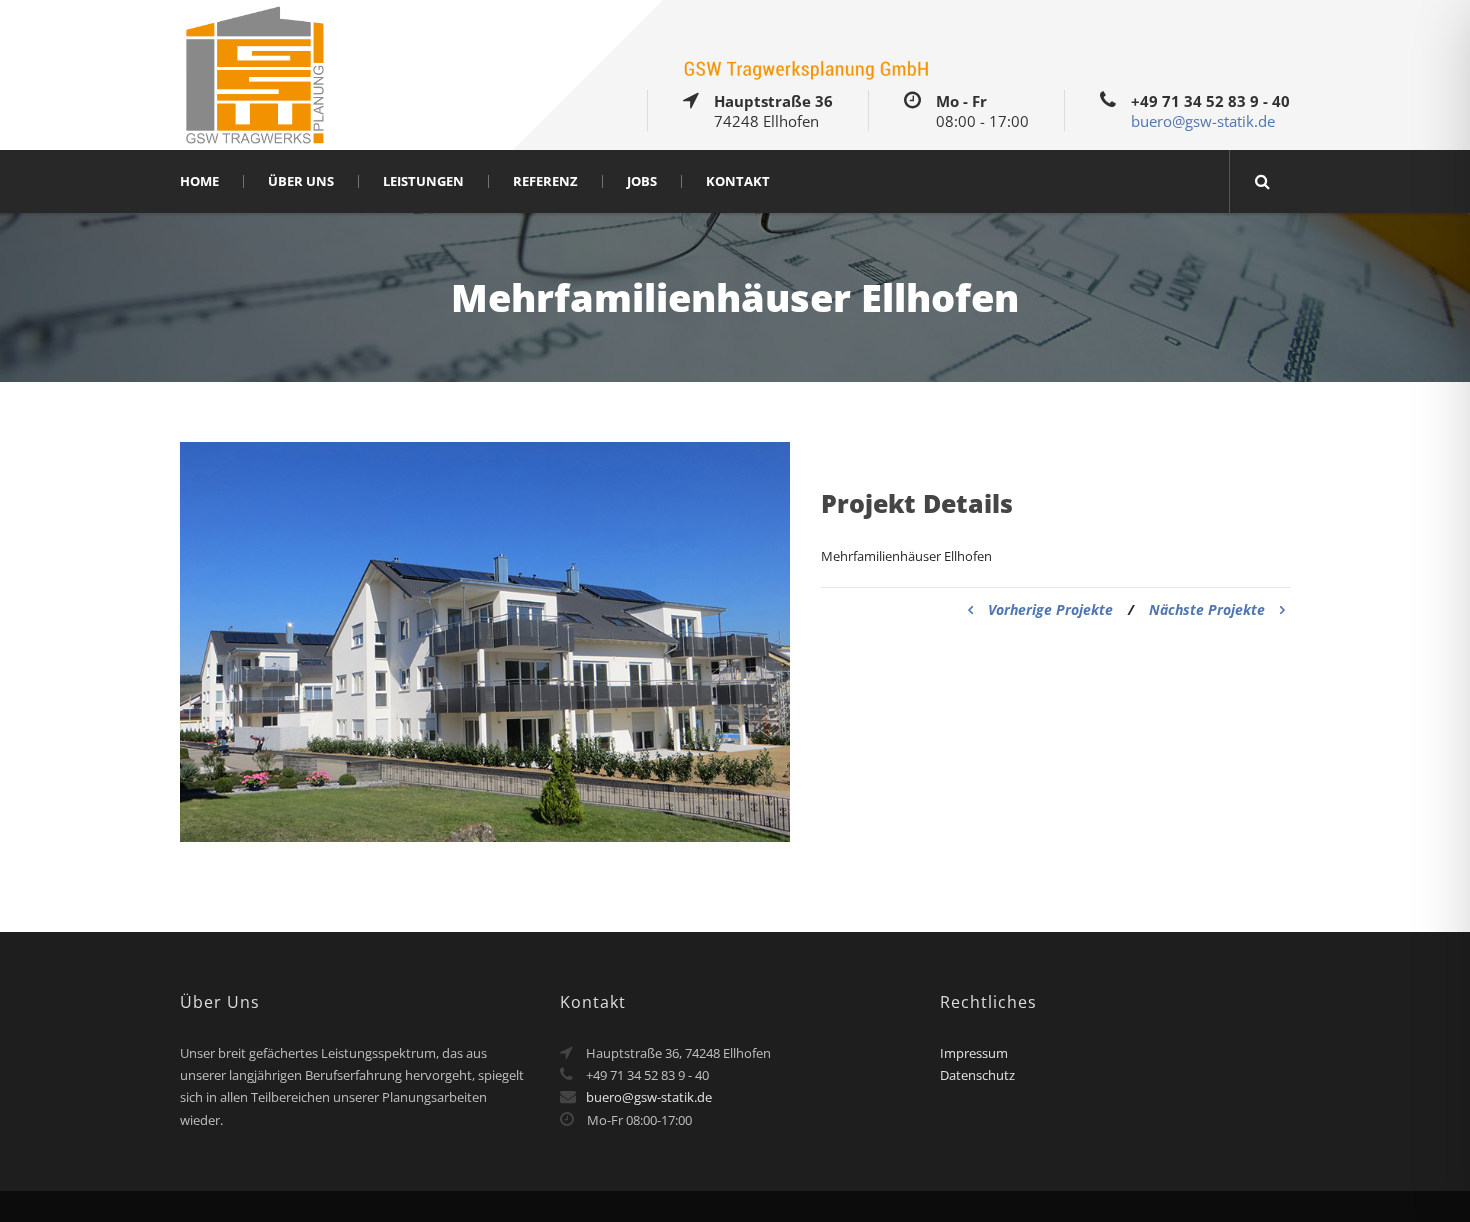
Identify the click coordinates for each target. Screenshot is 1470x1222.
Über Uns (301, 181)
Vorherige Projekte (1050, 609)
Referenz (545, 181)
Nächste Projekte (1207, 609)
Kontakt (738, 181)
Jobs (642, 181)
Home (199, 181)
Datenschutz (977, 1075)
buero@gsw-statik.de (1203, 121)
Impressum (974, 1053)
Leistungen (423, 181)
